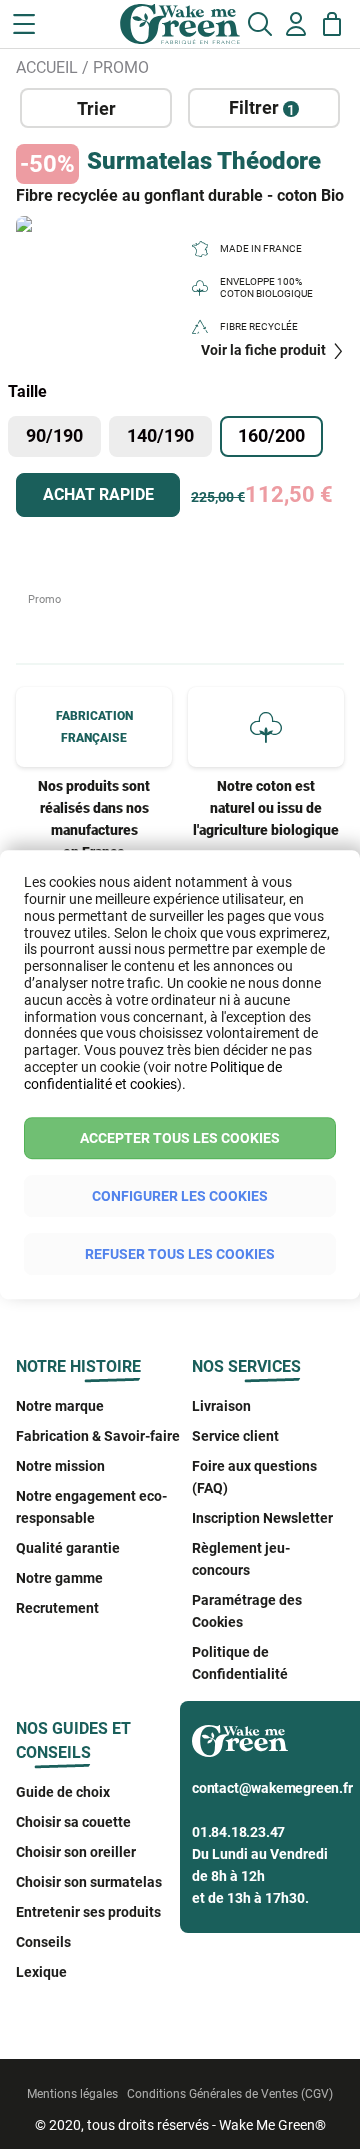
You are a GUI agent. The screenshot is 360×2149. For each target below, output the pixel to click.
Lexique (41, 1972)
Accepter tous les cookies (180, 1138)
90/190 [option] (54, 435)
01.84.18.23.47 (238, 1832)
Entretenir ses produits (88, 1912)
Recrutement (57, 1608)
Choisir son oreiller (76, 1852)
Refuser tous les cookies (180, 1254)
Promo (121, 67)
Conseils (43, 1942)
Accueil (47, 67)
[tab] (96, 108)
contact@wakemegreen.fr (272, 1788)
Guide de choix (63, 1792)
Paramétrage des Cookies (247, 1611)
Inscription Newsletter (262, 1518)
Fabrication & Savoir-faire (98, 1436)
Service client (235, 1436)
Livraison (221, 1406)
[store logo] (98, 30)
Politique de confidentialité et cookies (153, 1075)
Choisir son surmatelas (89, 1882)
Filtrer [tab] (262, 107)
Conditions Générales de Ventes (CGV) (230, 2094)
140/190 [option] (160, 435)
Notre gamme (59, 1578)
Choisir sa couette (73, 1822)
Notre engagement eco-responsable (91, 1507)
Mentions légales (72, 2094)
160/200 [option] (271, 435)
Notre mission (60, 1466)
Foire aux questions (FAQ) (254, 1477)
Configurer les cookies (180, 1196)
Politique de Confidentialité (240, 1663)
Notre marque (60, 1406)
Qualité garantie (68, 1548)
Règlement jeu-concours (241, 1559)
